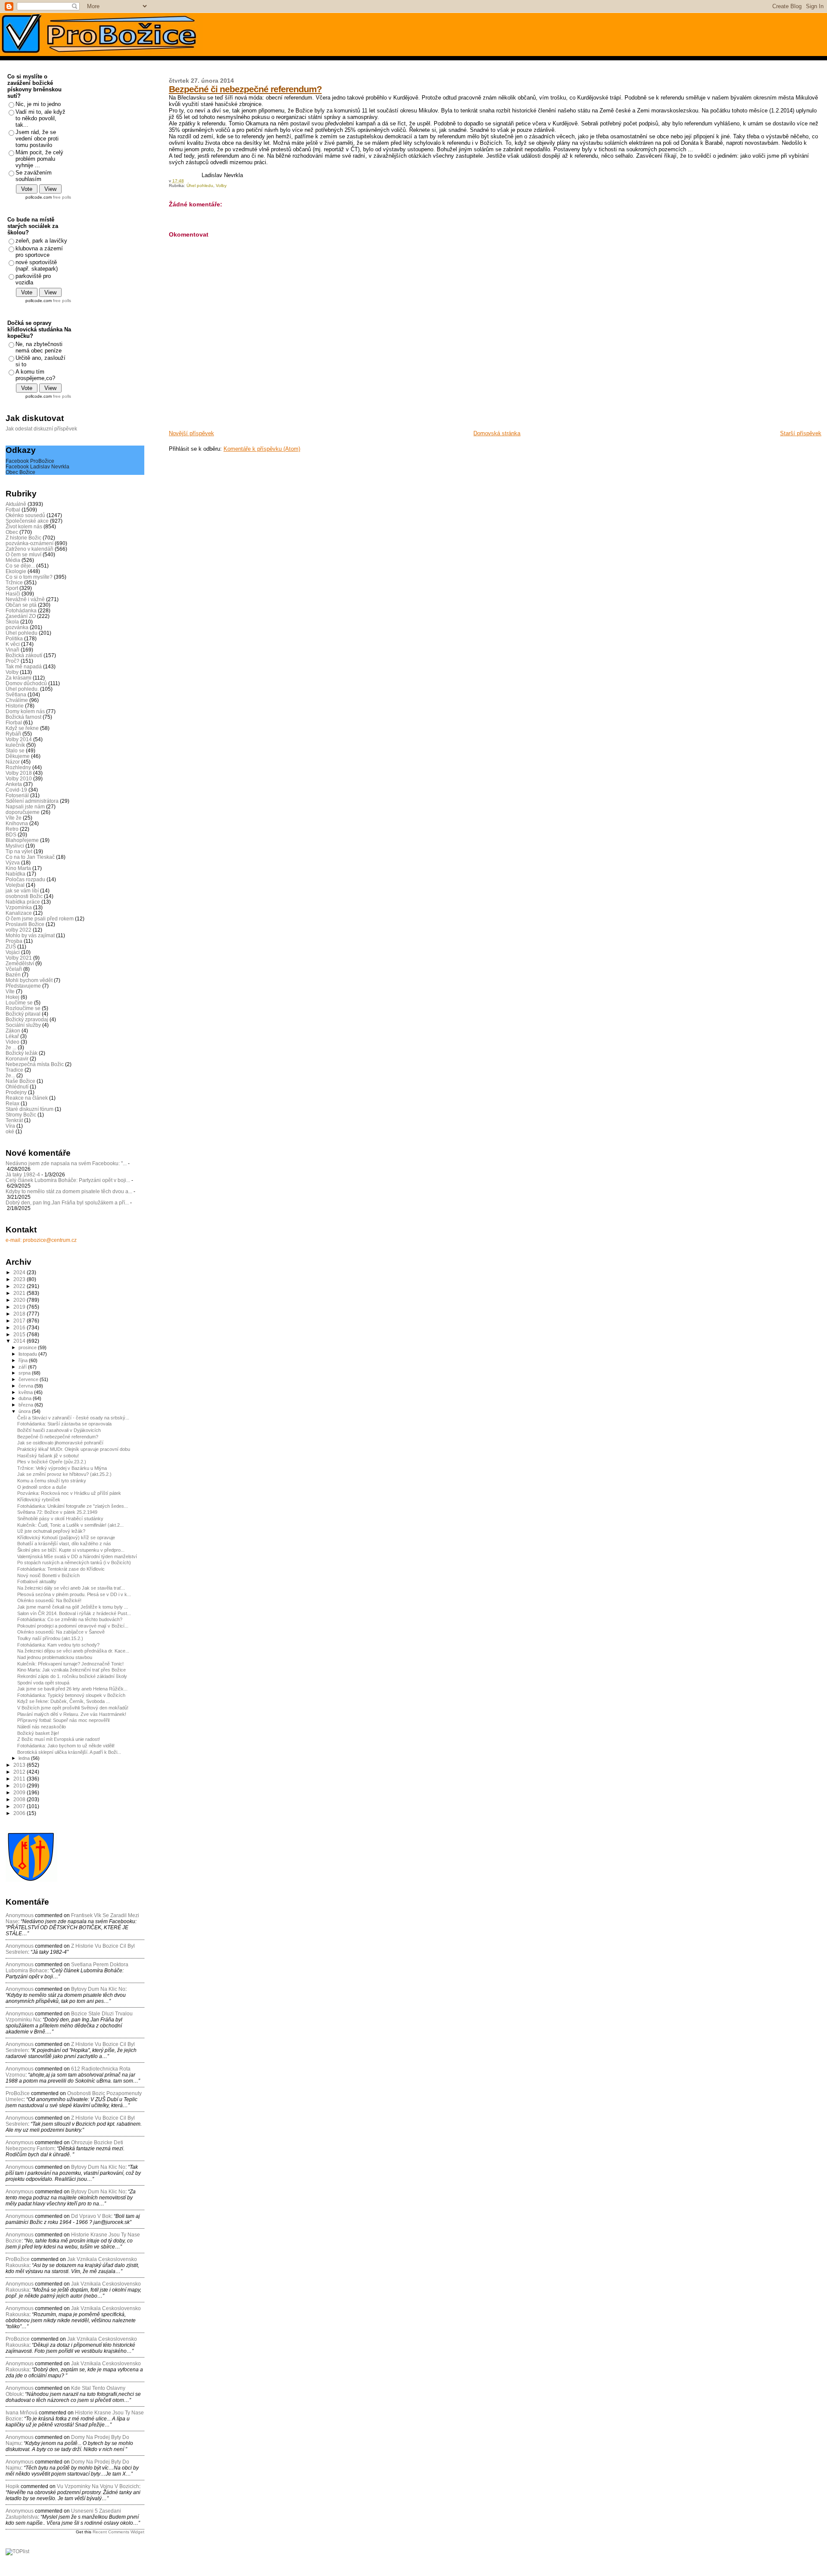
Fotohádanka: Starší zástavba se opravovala (64, 1424)
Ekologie (16, 571)
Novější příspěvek (191, 433)
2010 (20, 1785)
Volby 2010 (19, 778)
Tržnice (14, 582)
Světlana (16, 694)
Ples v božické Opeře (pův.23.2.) (52, 1462)
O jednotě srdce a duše (42, 1487)
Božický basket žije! (38, 1733)
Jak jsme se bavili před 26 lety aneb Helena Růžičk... (72, 1689)
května (26, 1392)
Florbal (14, 722)
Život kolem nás (24, 526)
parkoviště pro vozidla (33, 279)
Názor (13, 762)
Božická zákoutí (24, 655)
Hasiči (13, 594)
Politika (14, 638)
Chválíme (17, 700)
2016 (20, 1327)
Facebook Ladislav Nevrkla (37, 466)
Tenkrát (14, 1120)
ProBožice (18, 2093)
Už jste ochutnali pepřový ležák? (51, 1531)
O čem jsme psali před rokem (40, 918)
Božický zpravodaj (27, 1019)
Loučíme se (19, 1003)
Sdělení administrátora (32, 801)
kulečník (15, 745)
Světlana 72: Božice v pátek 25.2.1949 (57, 1512)
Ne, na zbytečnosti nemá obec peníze (39, 347)
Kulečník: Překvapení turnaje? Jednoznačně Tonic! (70, 1664)
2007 (20, 1806)
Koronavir (17, 1059)
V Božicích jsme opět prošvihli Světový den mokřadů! (73, 1708)
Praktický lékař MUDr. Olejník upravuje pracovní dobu (74, 1449)
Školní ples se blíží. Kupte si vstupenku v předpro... (71, 1550)
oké (10, 1131)
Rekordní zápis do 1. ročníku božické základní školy (72, 1676)
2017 (20, 1321)
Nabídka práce (23, 902)
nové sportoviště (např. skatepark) (37, 265)
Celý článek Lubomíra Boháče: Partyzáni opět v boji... (68, 1180)
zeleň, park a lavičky (41, 241)
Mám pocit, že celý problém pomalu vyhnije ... (39, 159)
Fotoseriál (17, 795)
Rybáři (13, 734)
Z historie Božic (23, 538)
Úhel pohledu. (22, 689)
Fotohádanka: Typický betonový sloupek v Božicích (71, 1695)
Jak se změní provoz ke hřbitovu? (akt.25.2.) (64, 1474)
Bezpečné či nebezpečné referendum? (245, 89)
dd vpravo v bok (91, 2216)
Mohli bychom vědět (29, 980)
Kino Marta (18, 868)
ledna (25, 1758)
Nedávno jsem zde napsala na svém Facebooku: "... (66, 1163)
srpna (25, 1373)
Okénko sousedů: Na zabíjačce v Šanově (61, 1632)
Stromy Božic (21, 1115)
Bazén (13, 975)
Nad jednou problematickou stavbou (55, 1657)
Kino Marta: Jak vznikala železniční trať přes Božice (72, 1670)
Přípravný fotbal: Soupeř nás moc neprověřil (63, 1720)
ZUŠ (11, 947)
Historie (15, 706)
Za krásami (19, 678)
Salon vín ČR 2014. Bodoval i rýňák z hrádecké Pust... (74, 1613)
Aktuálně (16, 504)
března (26, 1405)
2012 (20, 1772)
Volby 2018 (19, 773)
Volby (221, 186)
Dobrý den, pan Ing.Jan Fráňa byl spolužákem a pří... (67, 1202)
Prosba (14, 941)
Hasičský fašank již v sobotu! (48, 1456)
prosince (28, 1347)
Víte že (14, 818)
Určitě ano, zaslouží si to (40, 361)
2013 (20, 1765)
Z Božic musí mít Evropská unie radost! (59, 1739)
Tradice (14, 1070)
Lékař (12, 1036)
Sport (12, 588)
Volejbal (15, 885)
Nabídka (16, 874)
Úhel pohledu (200, 186)
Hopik (12, 2486)
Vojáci (13, 952)
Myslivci (15, 846)
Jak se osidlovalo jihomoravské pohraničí (60, 1443)
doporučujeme (23, 812)
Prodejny (16, 1092)
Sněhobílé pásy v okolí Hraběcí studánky (60, 1519)
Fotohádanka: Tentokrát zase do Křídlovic (61, 1569)
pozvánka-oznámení (30, 543)
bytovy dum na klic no (98, 1989)
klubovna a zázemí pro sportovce (39, 252)
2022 (20, 1286)
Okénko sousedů (25, 515)
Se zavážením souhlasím (34, 176)
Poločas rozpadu (25, 879)
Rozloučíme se (23, 1008)
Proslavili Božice (25, 924)
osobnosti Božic (24, 896)
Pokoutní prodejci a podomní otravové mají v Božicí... (73, 1626)
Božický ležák (22, 1053)
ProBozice (18, 2339)
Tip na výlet (19, 851)
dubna (26, 1398)
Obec (12, 532)
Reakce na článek (27, 1098)
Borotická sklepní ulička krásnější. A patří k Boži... (69, 1752)
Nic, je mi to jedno (38, 104)
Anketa (14, 784)
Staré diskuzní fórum (30, 1109)
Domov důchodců (26, 683)
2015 (20, 1334)
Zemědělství (20, 963)
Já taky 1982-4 (23, 1174)
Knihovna (17, 823)
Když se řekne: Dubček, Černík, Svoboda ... (64, 1701)
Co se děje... (20, 566)
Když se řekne (22, 728)
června (26, 1386)
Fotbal (13, 510)
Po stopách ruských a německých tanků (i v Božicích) (74, 1562)
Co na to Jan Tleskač (30, 857)
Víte (10, 991)
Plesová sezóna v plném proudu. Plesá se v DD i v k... (74, 1594)
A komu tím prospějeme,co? (35, 375)
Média (13, 560)
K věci (13, 644)
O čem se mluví (23, 554)
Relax (12, 1103)
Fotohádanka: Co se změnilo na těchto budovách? (70, 1619)
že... (10, 1075)
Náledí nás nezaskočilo (42, 1727)
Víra (10, 1126)
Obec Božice (20, 472)
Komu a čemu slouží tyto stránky (52, 1481)
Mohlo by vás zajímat (30, 935)
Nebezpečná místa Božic (35, 1064)
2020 (20, 1300)
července (29, 1379)
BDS (11, 834)
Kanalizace (19, 913)
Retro (12, 829)
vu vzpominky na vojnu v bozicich (98, 2486)
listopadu (28, 1354)
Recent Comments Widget (118, 2532)
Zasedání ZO (21, 616)
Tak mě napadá (24, 666)
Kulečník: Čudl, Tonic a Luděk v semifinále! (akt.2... (70, 1525)
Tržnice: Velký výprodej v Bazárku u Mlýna (62, 1468)
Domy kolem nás (25, 711)
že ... (11, 1047)
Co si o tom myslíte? (29, 577)
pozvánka (17, 627)
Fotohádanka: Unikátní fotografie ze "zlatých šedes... (73, 1506)
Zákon (13, 1031)
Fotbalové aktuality (37, 1581)
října (24, 1360)
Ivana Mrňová (22, 2413)
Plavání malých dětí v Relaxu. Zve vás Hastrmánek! (72, 1714)
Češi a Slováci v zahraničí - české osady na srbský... (73, 1418)
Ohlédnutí (17, 1087)
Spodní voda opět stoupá (43, 1683)
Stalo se (15, 750)
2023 (20, 1279)
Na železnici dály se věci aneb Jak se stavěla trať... (71, 1588)
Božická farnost (23, 717)
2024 (20, 1272)
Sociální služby (23, 1025)
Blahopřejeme (22, 840)
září (23, 1367)
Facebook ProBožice (30, 461)
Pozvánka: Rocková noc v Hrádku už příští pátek (69, 1493)
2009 (20, 1792)
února (25, 1411)
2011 (20, 1779)
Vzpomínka (19, 907)
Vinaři (12, 650)
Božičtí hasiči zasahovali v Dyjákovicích (59, 1430)
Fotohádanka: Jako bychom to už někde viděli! (66, 1746)
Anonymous (20, 1915)
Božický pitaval (23, 1014)
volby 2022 (19, 930)
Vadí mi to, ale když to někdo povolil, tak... (40, 118)
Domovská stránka (497, 433)
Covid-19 (16, 790)
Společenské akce (27, 521)
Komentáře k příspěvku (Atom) (262, 449)
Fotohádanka (21, 610)
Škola (12, 622)
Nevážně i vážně (25, 599)
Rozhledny (18, 767)
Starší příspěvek (801, 433)
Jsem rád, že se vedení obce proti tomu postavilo (37, 139)
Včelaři (14, 969)
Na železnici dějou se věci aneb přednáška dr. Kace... (73, 1651)
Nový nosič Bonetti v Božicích (48, 1575)
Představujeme (23, 986)
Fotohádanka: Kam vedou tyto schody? (58, 1645)
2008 (20, 1799)
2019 (20, 1307)
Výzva (13, 862)
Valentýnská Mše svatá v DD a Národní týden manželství (77, 1556)
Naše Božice (20, 1081)
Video (12, 1042)
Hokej (12, 997)
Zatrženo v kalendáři (30, 549)
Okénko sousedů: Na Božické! (49, 1600)
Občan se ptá (21, 605)
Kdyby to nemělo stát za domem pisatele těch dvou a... (69, 1191)
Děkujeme (18, 756)
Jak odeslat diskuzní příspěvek (41, 429)
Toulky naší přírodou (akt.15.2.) (50, 1638)
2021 (20, 1293)
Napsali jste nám (25, 806)
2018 (20, 1314)
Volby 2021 (19, 958)
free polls (62, 197)
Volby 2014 (19, 739)
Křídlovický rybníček (39, 1500)
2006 (20, 1813)
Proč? (12, 661)
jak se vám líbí (22, 890)
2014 (20, 1341)
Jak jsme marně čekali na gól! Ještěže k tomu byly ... (73, 1607)
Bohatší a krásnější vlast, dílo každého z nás (64, 1544)
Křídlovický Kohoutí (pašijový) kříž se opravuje (66, 1537)
